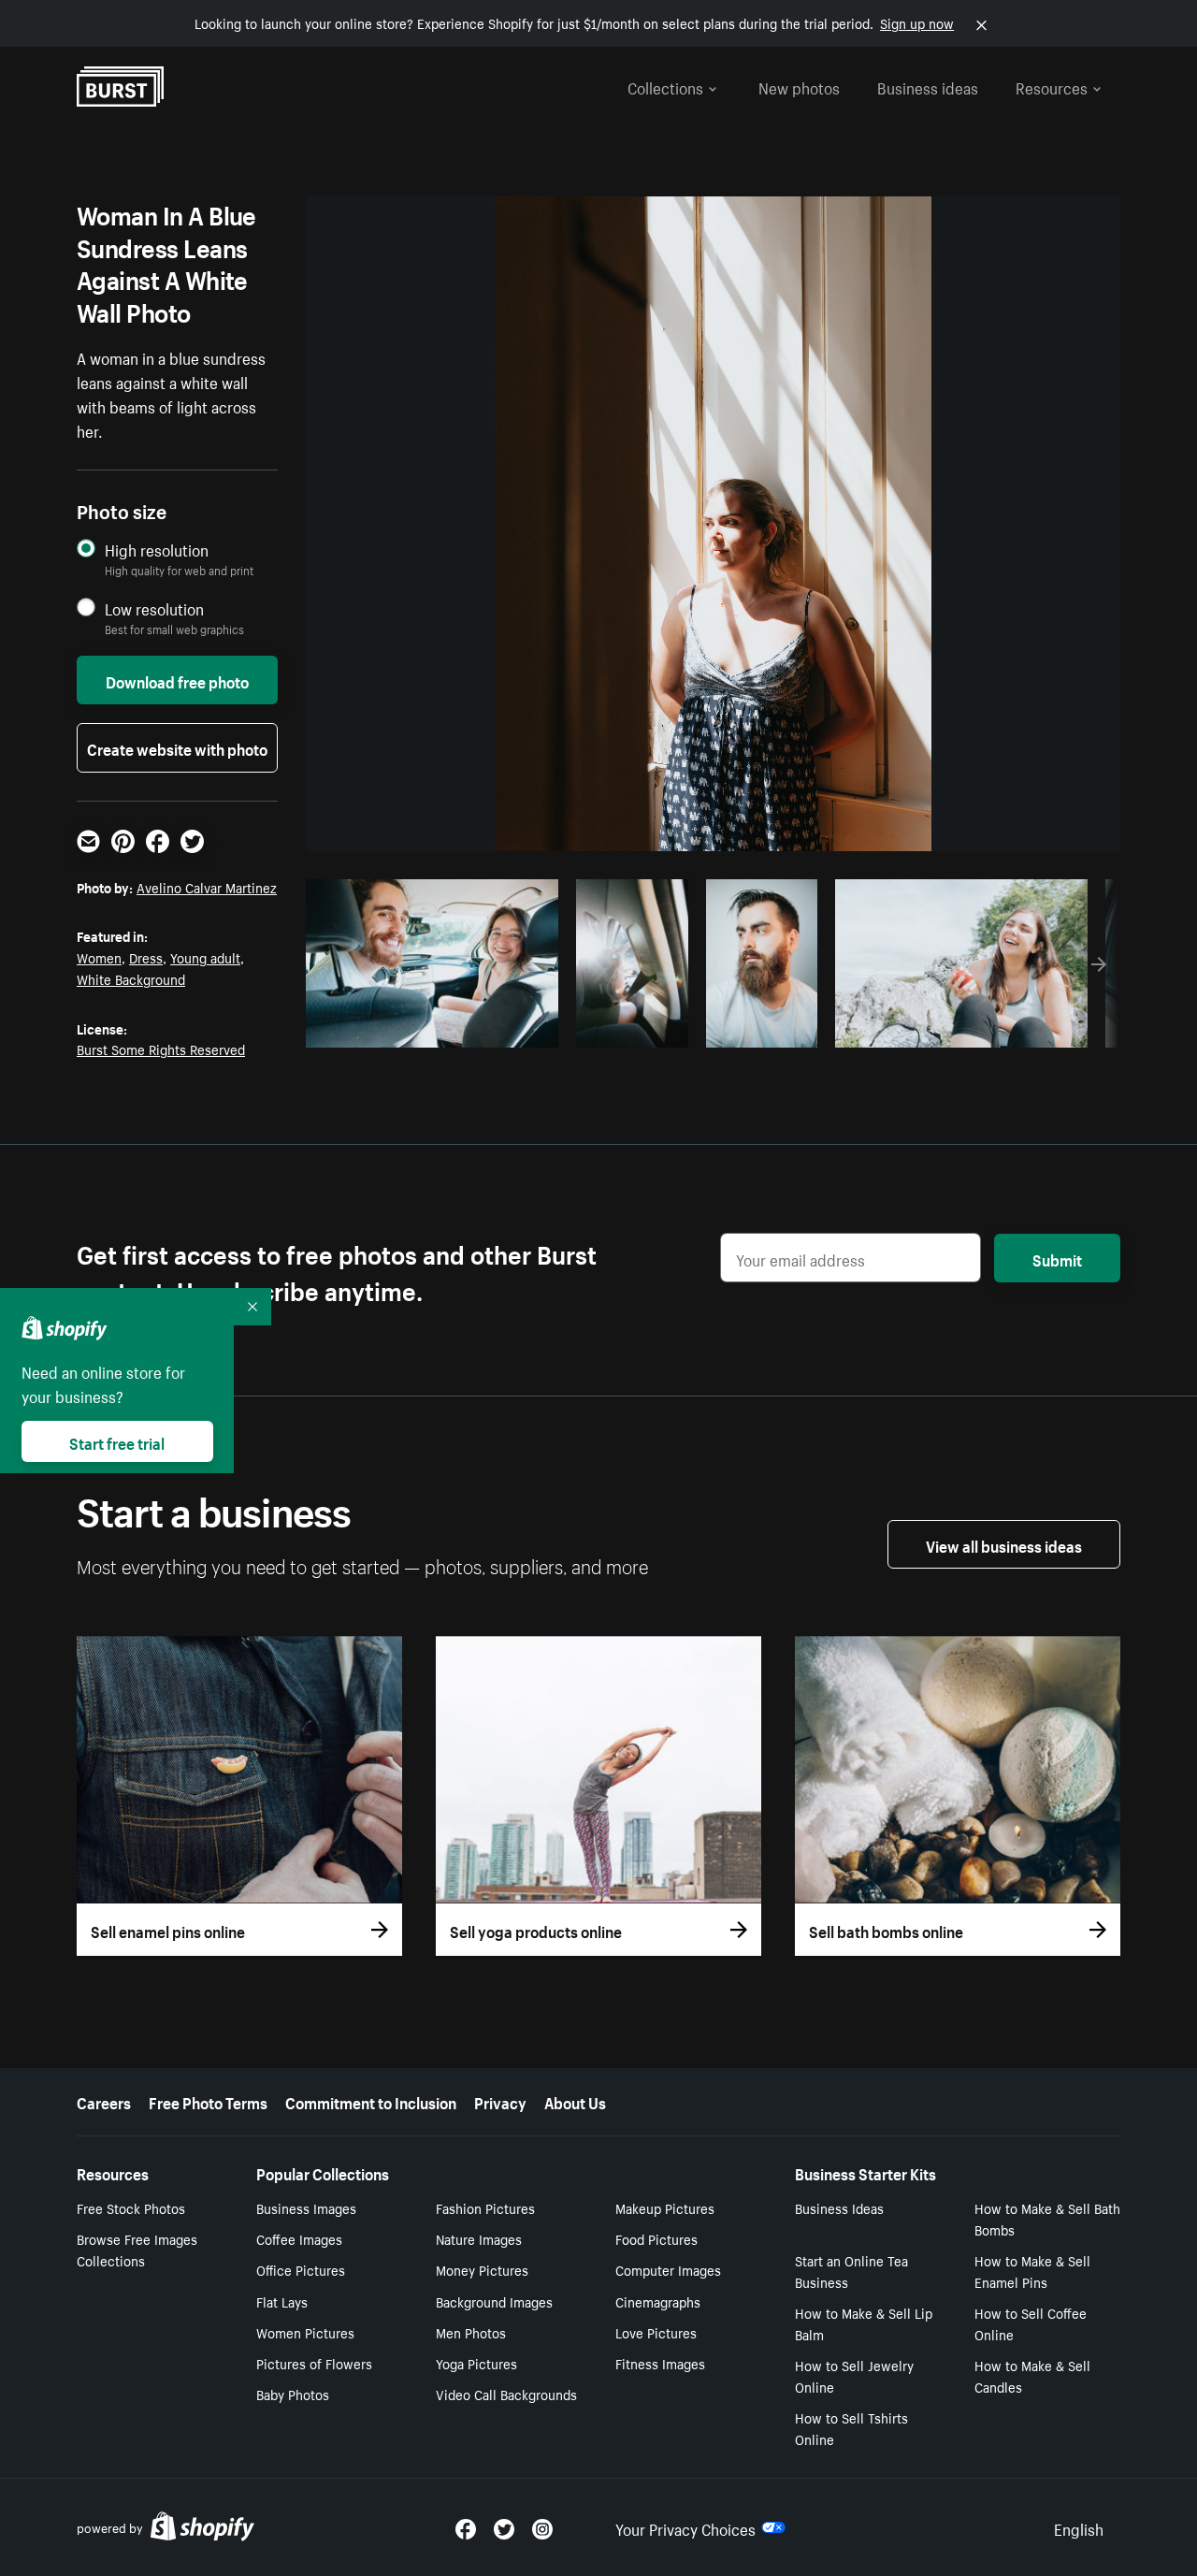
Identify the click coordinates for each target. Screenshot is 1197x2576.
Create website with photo (177, 747)
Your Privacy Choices (685, 2527)
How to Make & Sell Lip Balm (864, 2323)
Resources (1052, 86)
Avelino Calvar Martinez (207, 887)
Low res (502, 1028)
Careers (104, 2101)
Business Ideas (839, 2207)
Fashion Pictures (485, 2207)
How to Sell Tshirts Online (851, 2428)
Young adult (205, 957)
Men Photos (471, 2332)
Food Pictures (656, 2238)
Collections (665, 86)
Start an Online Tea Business (851, 2271)
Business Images (306, 2207)
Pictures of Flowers (314, 2363)
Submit (1057, 1258)
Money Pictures (482, 2269)
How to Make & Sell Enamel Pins (1032, 2271)
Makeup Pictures (665, 2207)
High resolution (157, 550)
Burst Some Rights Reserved (161, 1049)
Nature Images (479, 2238)
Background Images (494, 2301)
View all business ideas (1004, 1544)
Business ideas (928, 86)
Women (99, 957)
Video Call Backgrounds (506, 2394)
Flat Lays (282, 2301)
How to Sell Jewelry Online (854, 2375)
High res (430, 1028)
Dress (146, 957)
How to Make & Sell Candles (1032, 2375)
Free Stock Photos (131, 2207)
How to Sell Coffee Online (1031, 2323)
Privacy (500, 2101)
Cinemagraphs (658, 2301)
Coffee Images (299, 2238)
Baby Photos (293, 2394)
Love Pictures (656, 2332)
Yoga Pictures (476, 2363)
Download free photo (177, 680)
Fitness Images (660, 2363)
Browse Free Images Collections (137, 2249)
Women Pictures (305, 2332)
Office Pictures (301, 2269)
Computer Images (668, 2269)
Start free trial (117, 1441)
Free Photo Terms (208, 2101)
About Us (575, 2101)
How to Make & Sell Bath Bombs (1047, 2218)
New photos (799, 86)
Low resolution (154, 608)
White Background (131, 978)
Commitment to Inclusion (371, 2101)
